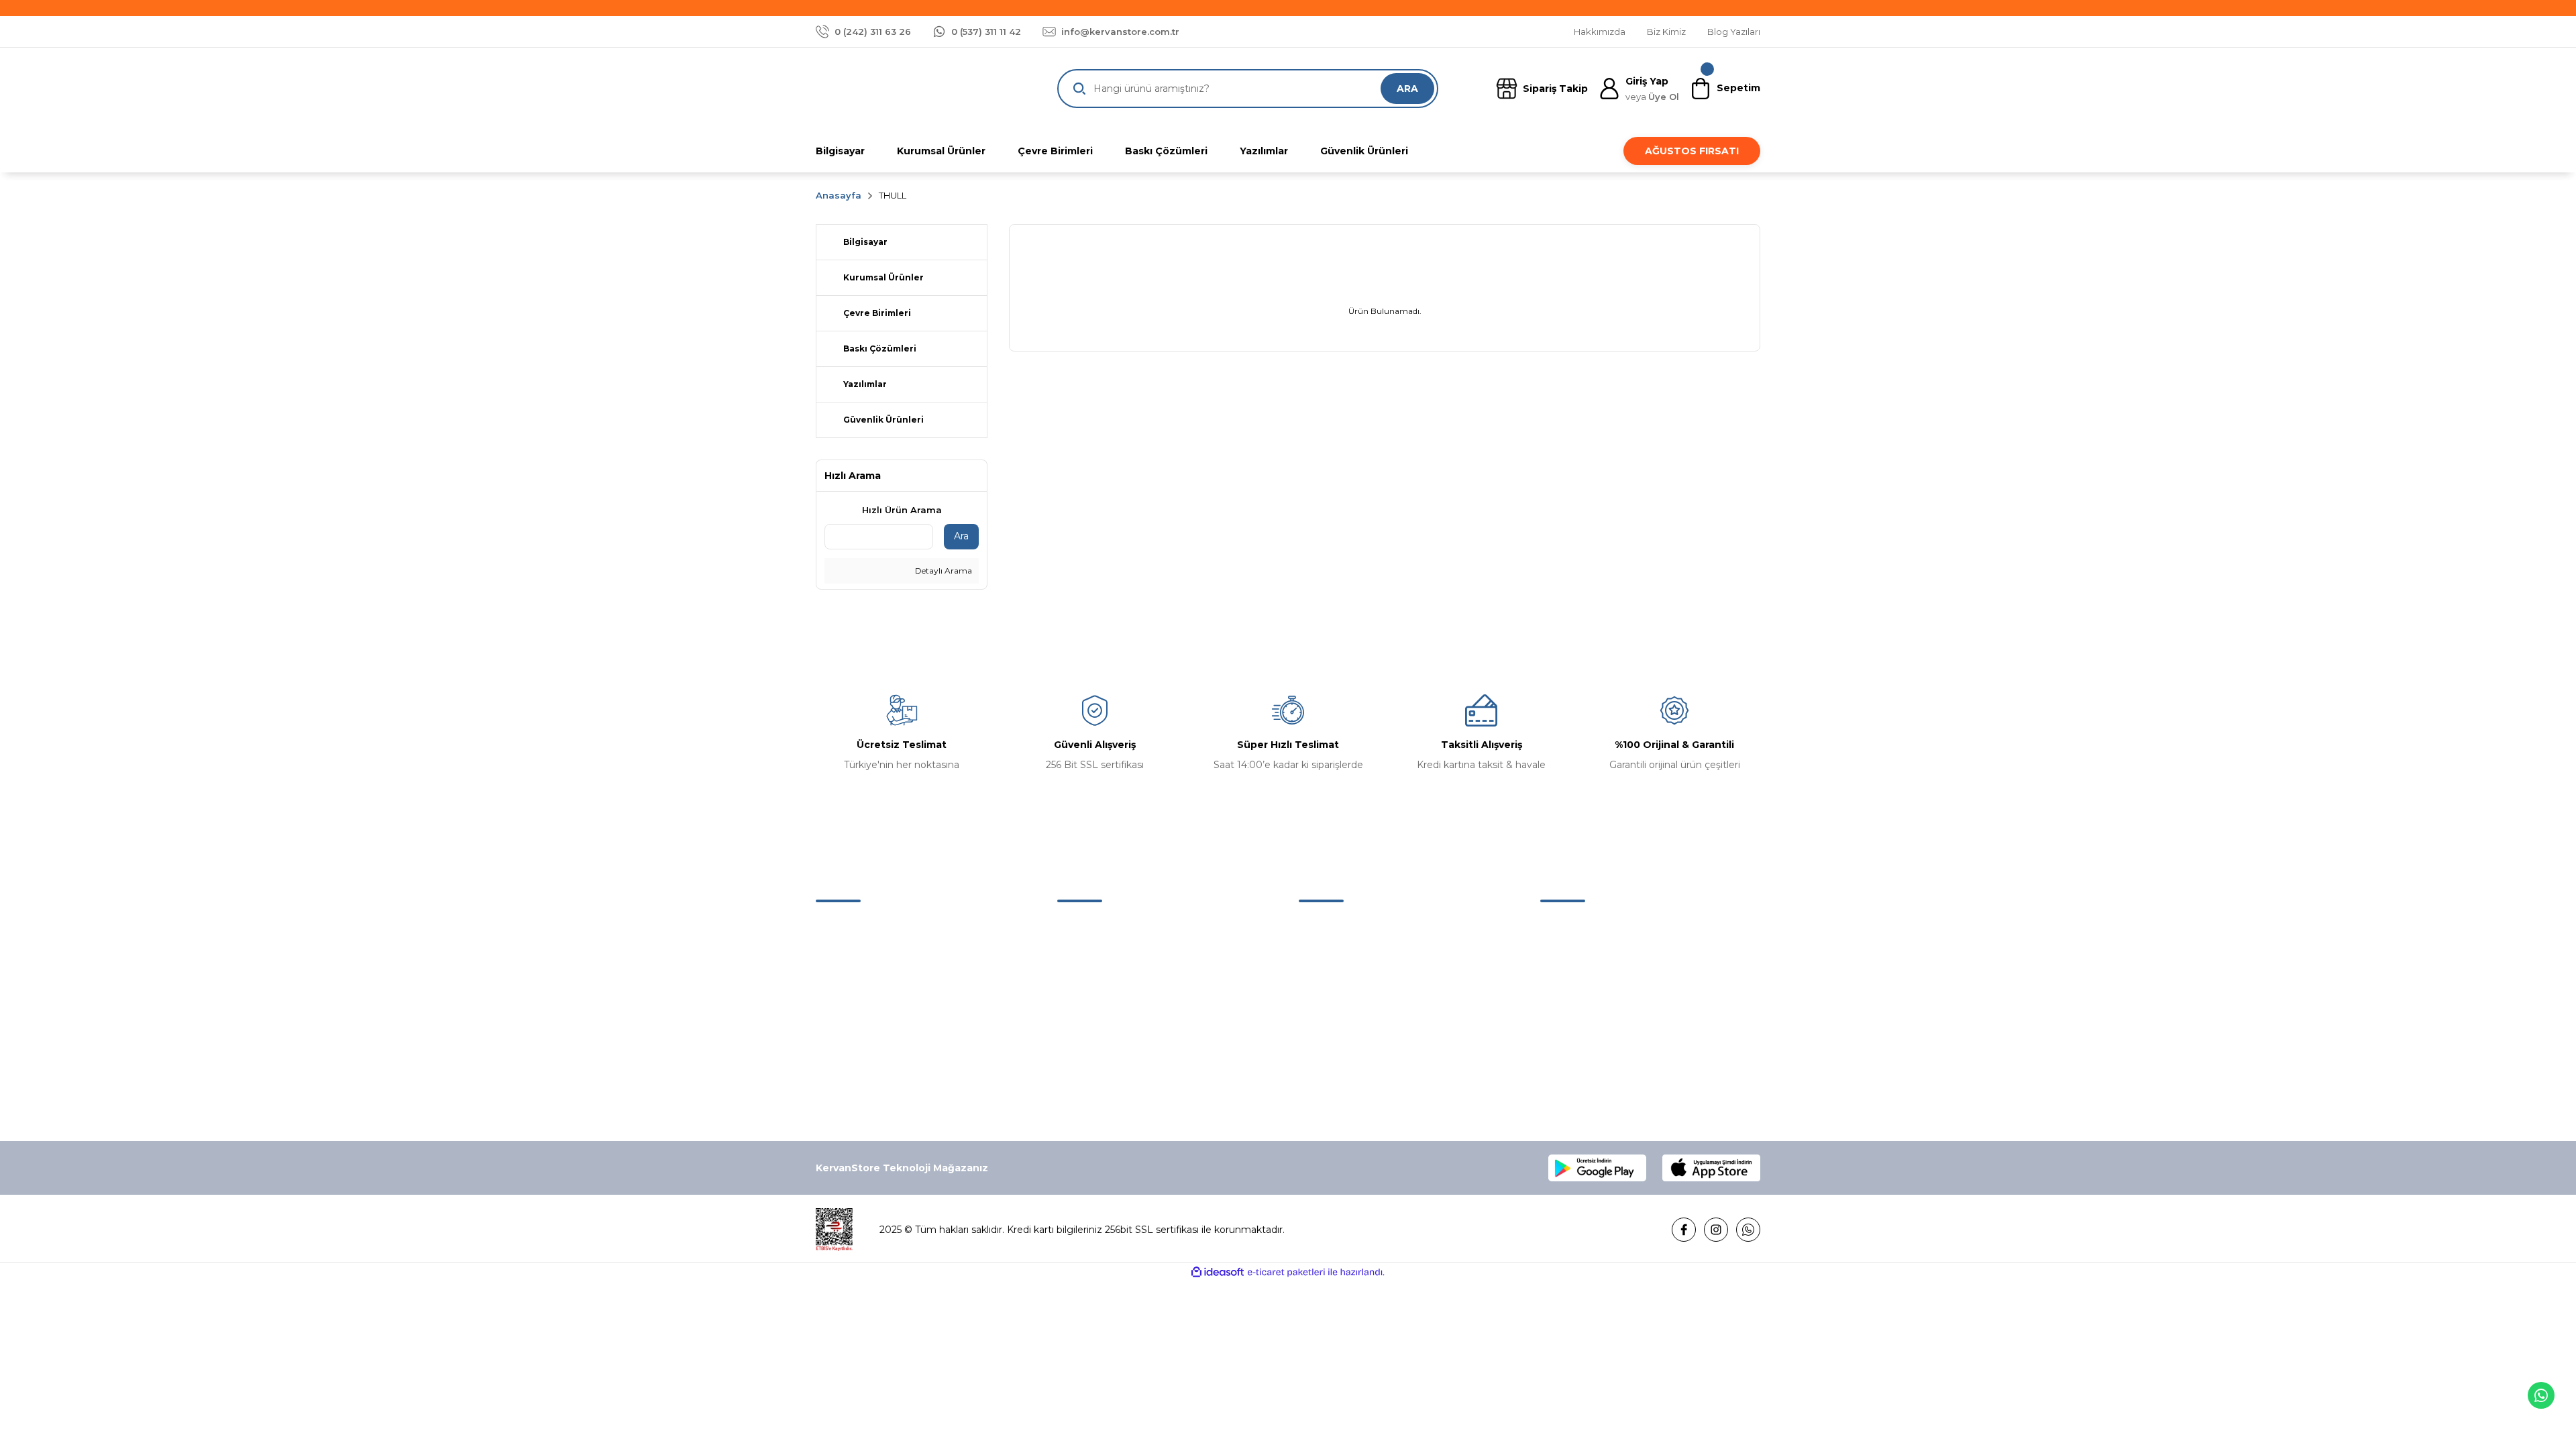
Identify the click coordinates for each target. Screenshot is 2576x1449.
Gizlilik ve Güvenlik (1583, 954)
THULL (893, 195)
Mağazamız (1085, 954)
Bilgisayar (1321, 926)
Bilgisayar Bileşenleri (1346, 954)
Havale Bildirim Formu (1109, 1038)
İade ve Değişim (1578, 1038)
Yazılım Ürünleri (1334, 1010)
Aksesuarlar (1325, 982)
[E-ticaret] (1286, 1272)
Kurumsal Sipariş (1095, 1067)
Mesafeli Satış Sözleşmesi (1600, 926)
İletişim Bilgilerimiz (1101, 982)
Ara (961, 536)
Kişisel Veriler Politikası (1592, 1010)
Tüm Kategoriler (1337, 1067)
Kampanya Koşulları (1586, 1067)
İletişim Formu (1091, 1010)
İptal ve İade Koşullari (1589, 982)
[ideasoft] (1218, 1272)
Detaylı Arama (943, 571)
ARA (1407, 89)
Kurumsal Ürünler (1339, 1038)
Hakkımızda (1085, 926)
